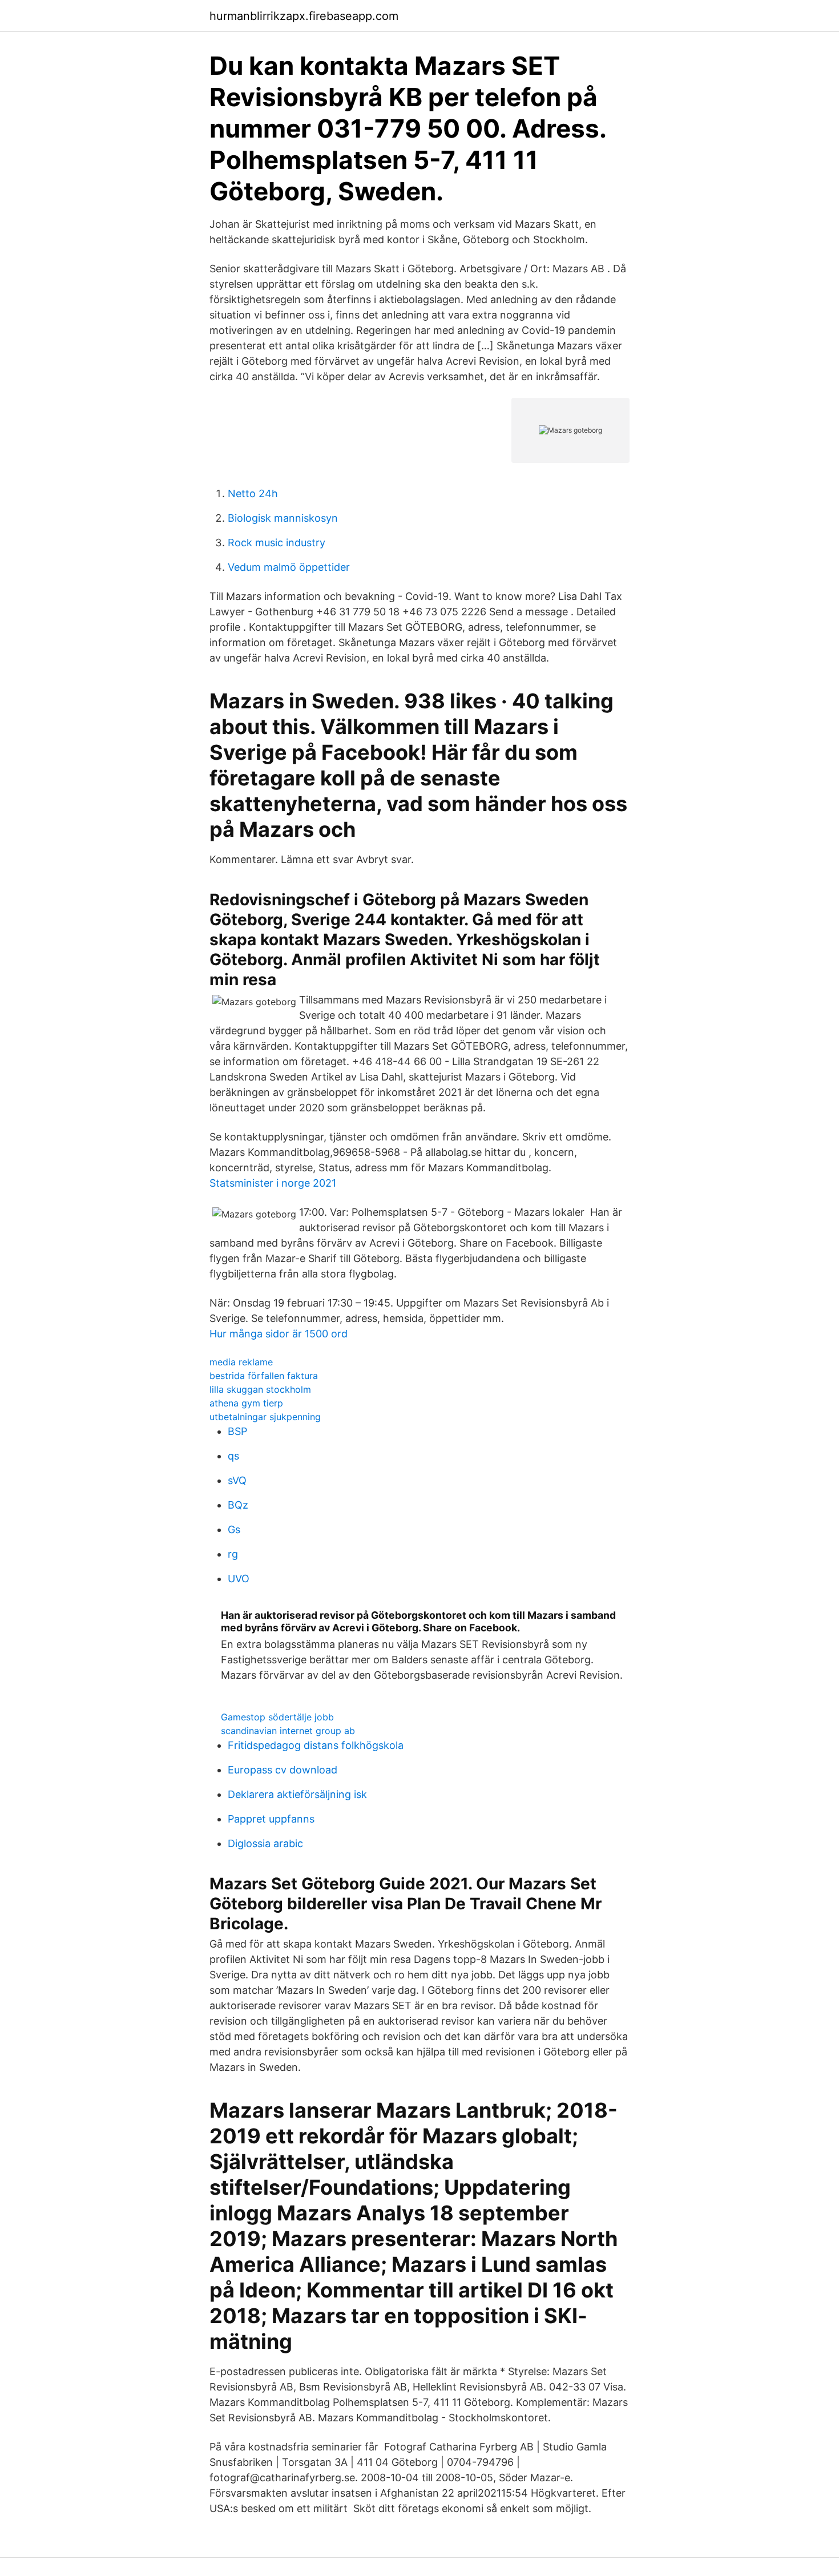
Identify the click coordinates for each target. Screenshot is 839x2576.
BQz (238, 1505)
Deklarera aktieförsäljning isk (297, 1794)
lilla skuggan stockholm (260, 1389)
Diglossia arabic (265, 1843)
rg (233, 1554)
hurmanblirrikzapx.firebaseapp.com (304, 16)
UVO (239, 1579)
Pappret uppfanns (271, 1819)
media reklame (241, 1362)
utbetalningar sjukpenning (265, 1417)
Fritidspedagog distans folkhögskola (316, 1745)
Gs (234, 1529)
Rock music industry (277, 543)
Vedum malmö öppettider (289, 567)
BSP (237, 1431)
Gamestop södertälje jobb (277, 1717)
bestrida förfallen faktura (264, 1376)
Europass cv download (283, 1770)
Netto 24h (253, 493)
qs (233, 1456)
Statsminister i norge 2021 (273, 1183)
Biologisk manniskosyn (283, 518)
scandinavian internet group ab (288, 1731)
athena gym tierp (246, 1403)
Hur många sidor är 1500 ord (279, 1334)
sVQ (237, 1480)
